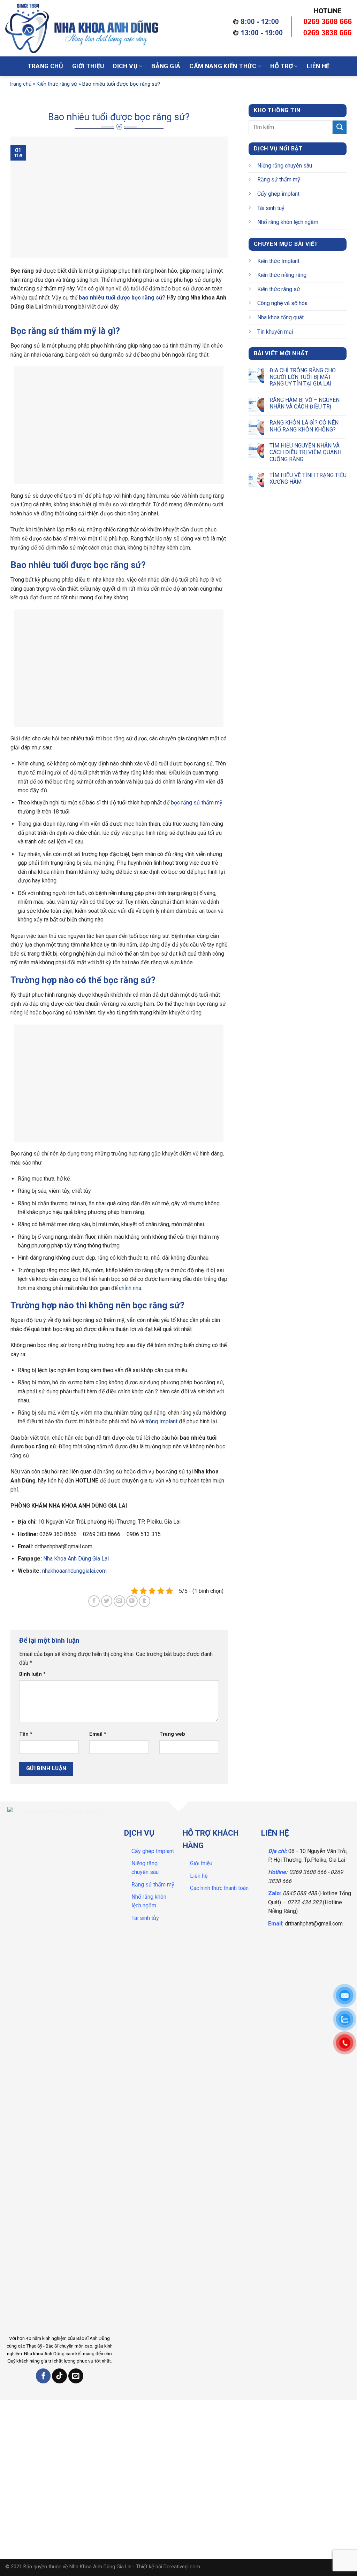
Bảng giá (166, 66)
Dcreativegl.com (182, 2567)
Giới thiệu (88, 66)
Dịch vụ (125, 66)
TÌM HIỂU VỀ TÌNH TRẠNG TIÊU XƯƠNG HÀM (308, 478)
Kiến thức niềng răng (282, 275)
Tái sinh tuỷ (271, 208)
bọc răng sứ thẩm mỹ (197, 803)
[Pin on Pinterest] (132, 1601)
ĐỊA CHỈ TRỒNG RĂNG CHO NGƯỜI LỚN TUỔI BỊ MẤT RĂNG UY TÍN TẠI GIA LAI (302, 377)
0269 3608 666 (308, 1872)
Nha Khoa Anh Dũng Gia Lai (75, 1559)
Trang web (172, 1734)
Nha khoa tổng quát (280, 317)
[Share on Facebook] (94, 1601)
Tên (26, 1734)
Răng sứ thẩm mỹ (279, 180)
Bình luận (32, 1674)
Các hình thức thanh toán (219, 1888)
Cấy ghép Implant (153, 1851)
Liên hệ (318, 66)
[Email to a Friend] (119, 1601)
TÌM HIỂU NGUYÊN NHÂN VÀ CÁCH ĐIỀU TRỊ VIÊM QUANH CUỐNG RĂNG (305, 452)
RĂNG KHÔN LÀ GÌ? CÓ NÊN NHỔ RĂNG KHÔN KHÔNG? (304, 426)
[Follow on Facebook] (43, 2376)
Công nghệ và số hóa (282, 303)
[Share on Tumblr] (145, 1601)
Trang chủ (45, 66)
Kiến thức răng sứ (57, 84)
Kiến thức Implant (278, 261)
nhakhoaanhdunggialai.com (74, 1571)
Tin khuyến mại (275, 332)
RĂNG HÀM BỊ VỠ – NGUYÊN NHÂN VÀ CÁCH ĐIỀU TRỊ (304, 403)
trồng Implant (161, 1421)
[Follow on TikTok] (59, 2376)
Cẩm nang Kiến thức (223, 66)
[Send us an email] (76, 2376)
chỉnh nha (130, 1288)
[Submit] (210, 30)
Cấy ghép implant (278, 194)
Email (98, 1734)
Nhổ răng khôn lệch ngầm (288, 222)
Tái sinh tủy (145, 1918)
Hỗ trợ (282, 66)
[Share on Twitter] (107, 1601)
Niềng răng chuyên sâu (285, 166)
